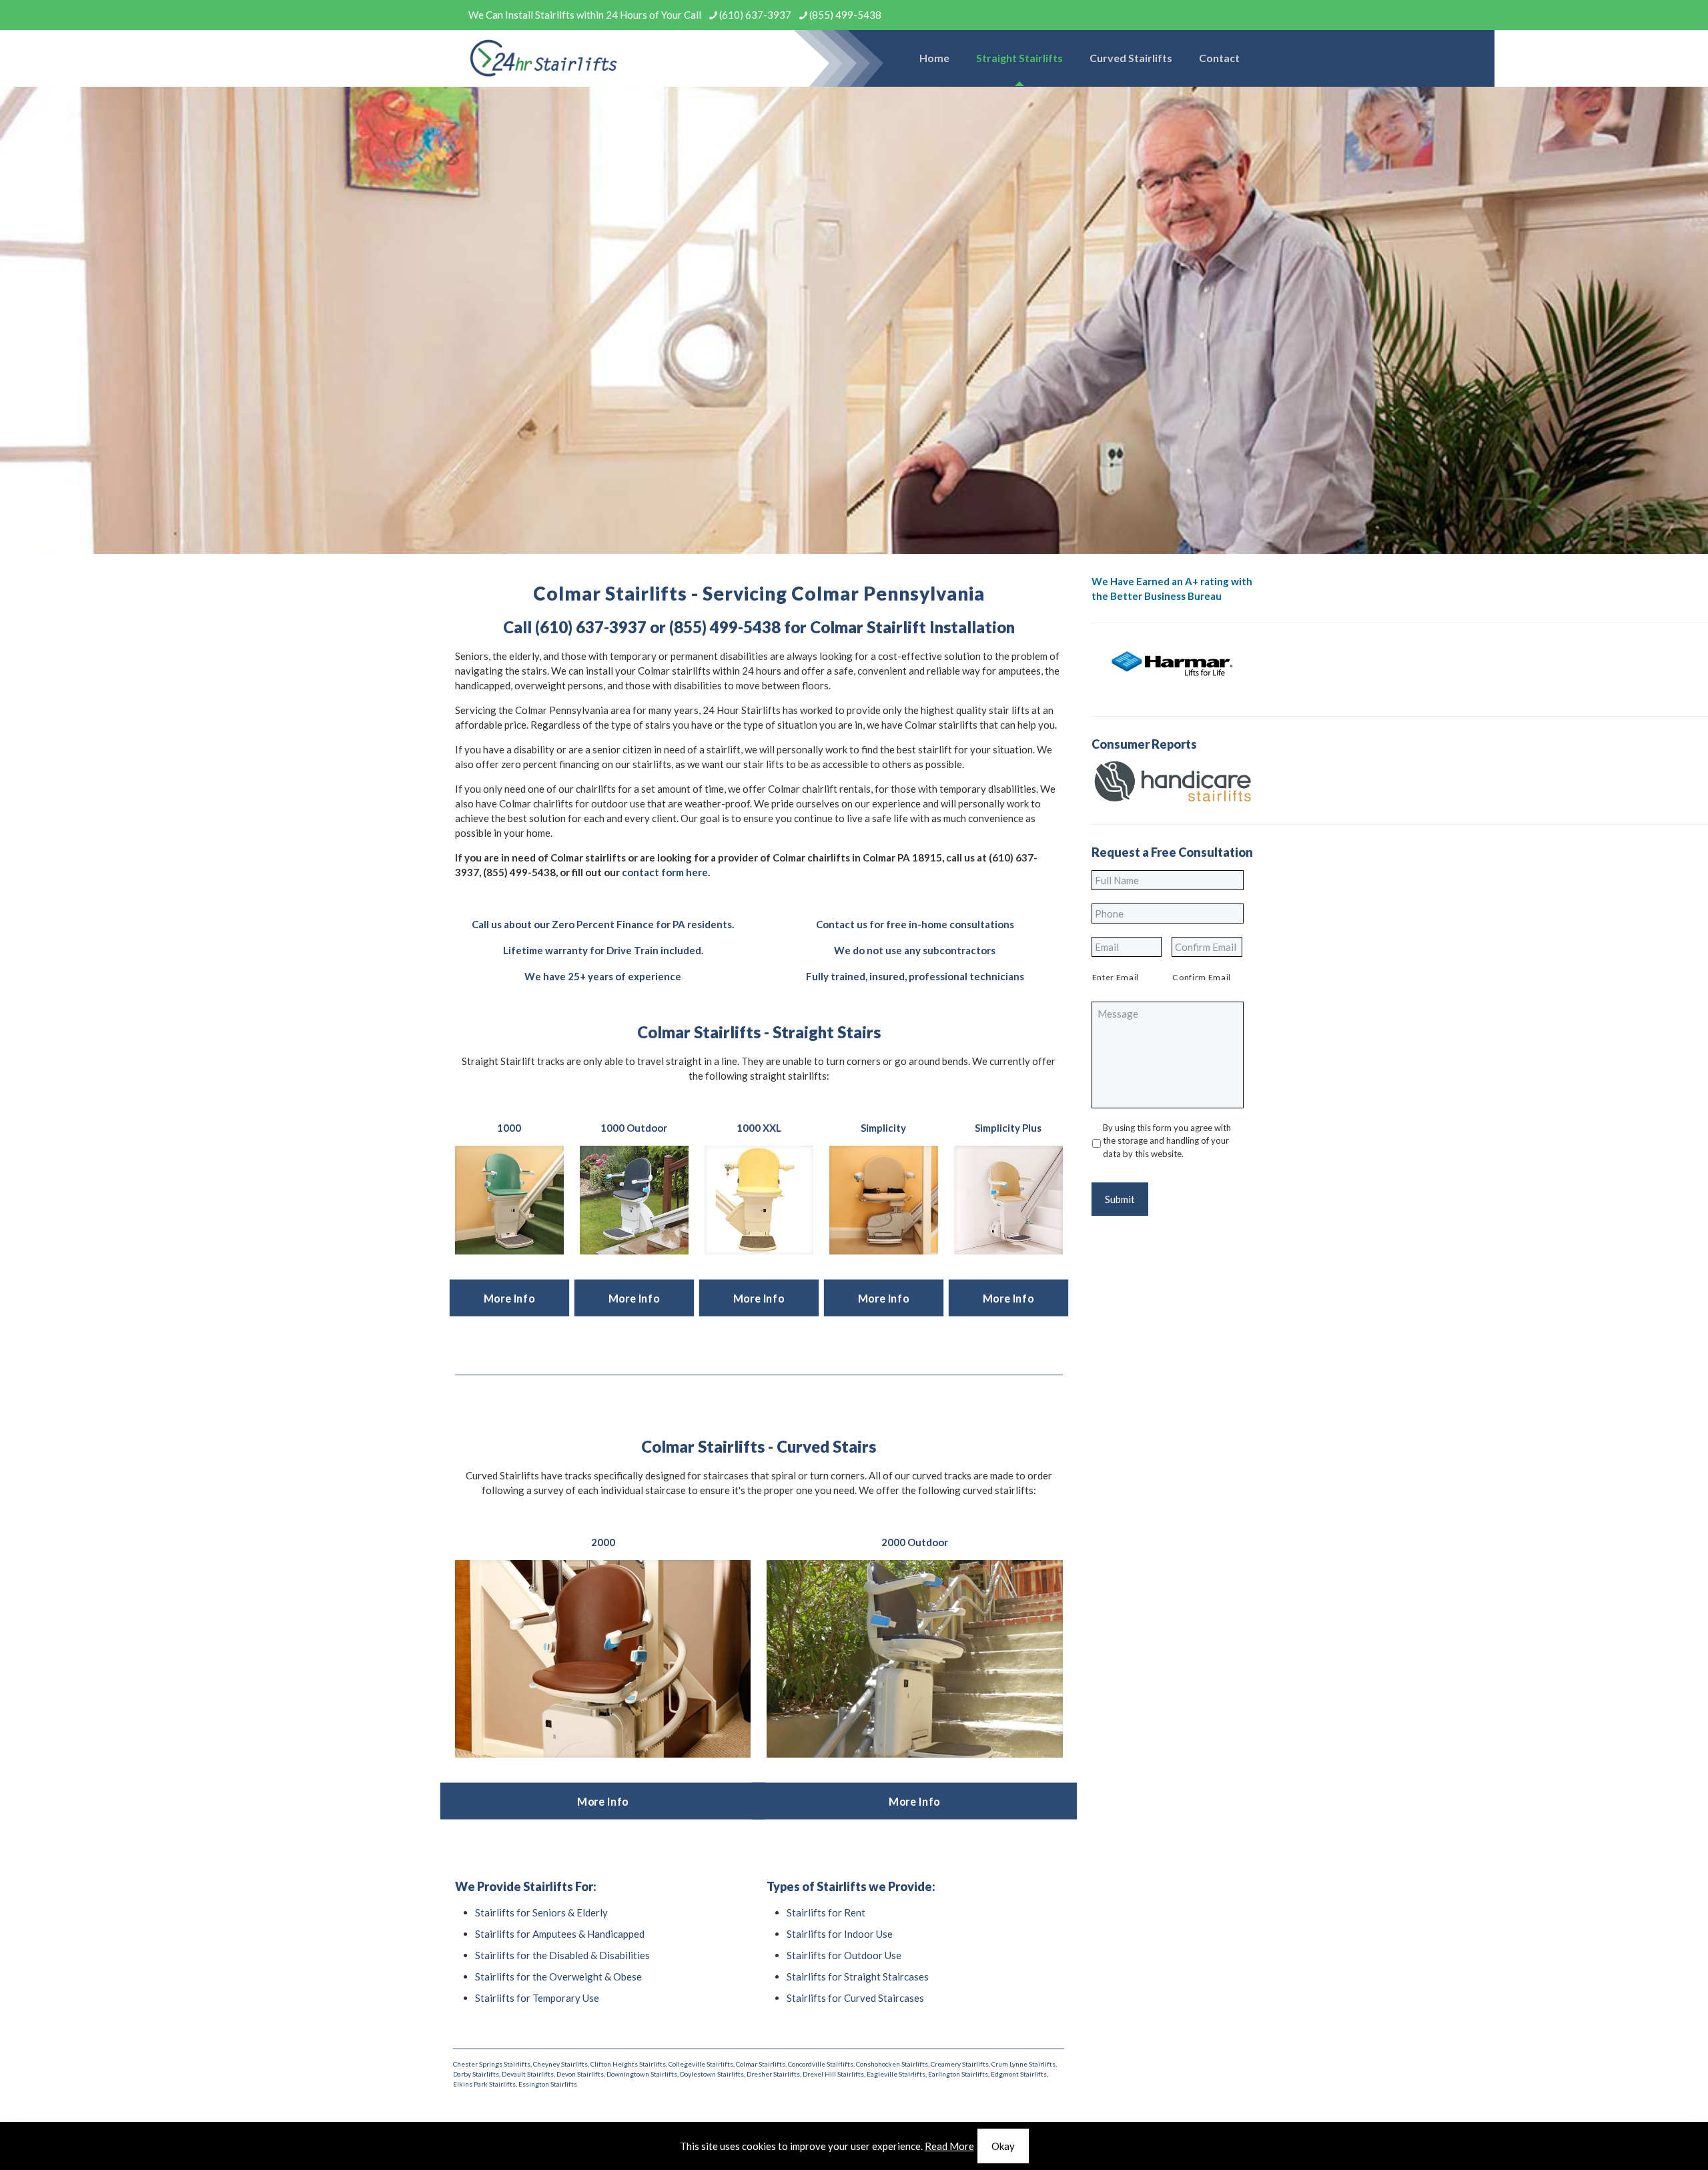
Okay (1003, 2146)
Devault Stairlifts (528, 2074)
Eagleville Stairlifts (896, 2074)
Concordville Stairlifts (821, 2064)
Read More (949, 2146)
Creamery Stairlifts (960, 2064)
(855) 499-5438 (845, 15)
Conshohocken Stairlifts (892, 2064)
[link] (509, 1200)
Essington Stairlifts (548, 2084)
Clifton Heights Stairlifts (628, 2064)
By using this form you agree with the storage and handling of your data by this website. (1167, 1141)
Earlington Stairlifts (958, 2074)
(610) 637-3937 (755, 15)
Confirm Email (1202, 977)
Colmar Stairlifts (761, 2064)
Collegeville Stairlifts (701, 2064)
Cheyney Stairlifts (560, 2064)
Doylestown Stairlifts (712, 2074)
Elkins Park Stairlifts (484, 2084)
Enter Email (1116, 977)
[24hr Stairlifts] (544, 58)
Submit (1120, 1199)
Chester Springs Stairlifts (492, 2064)
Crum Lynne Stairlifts (1023, 2064)
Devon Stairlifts (580, 2074)
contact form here (665, 872)
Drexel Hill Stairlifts (833, 2074)
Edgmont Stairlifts (1019, 2074)
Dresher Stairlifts (773, 2074)
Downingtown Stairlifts (642, 2074)
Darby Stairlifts (476, 2074)
